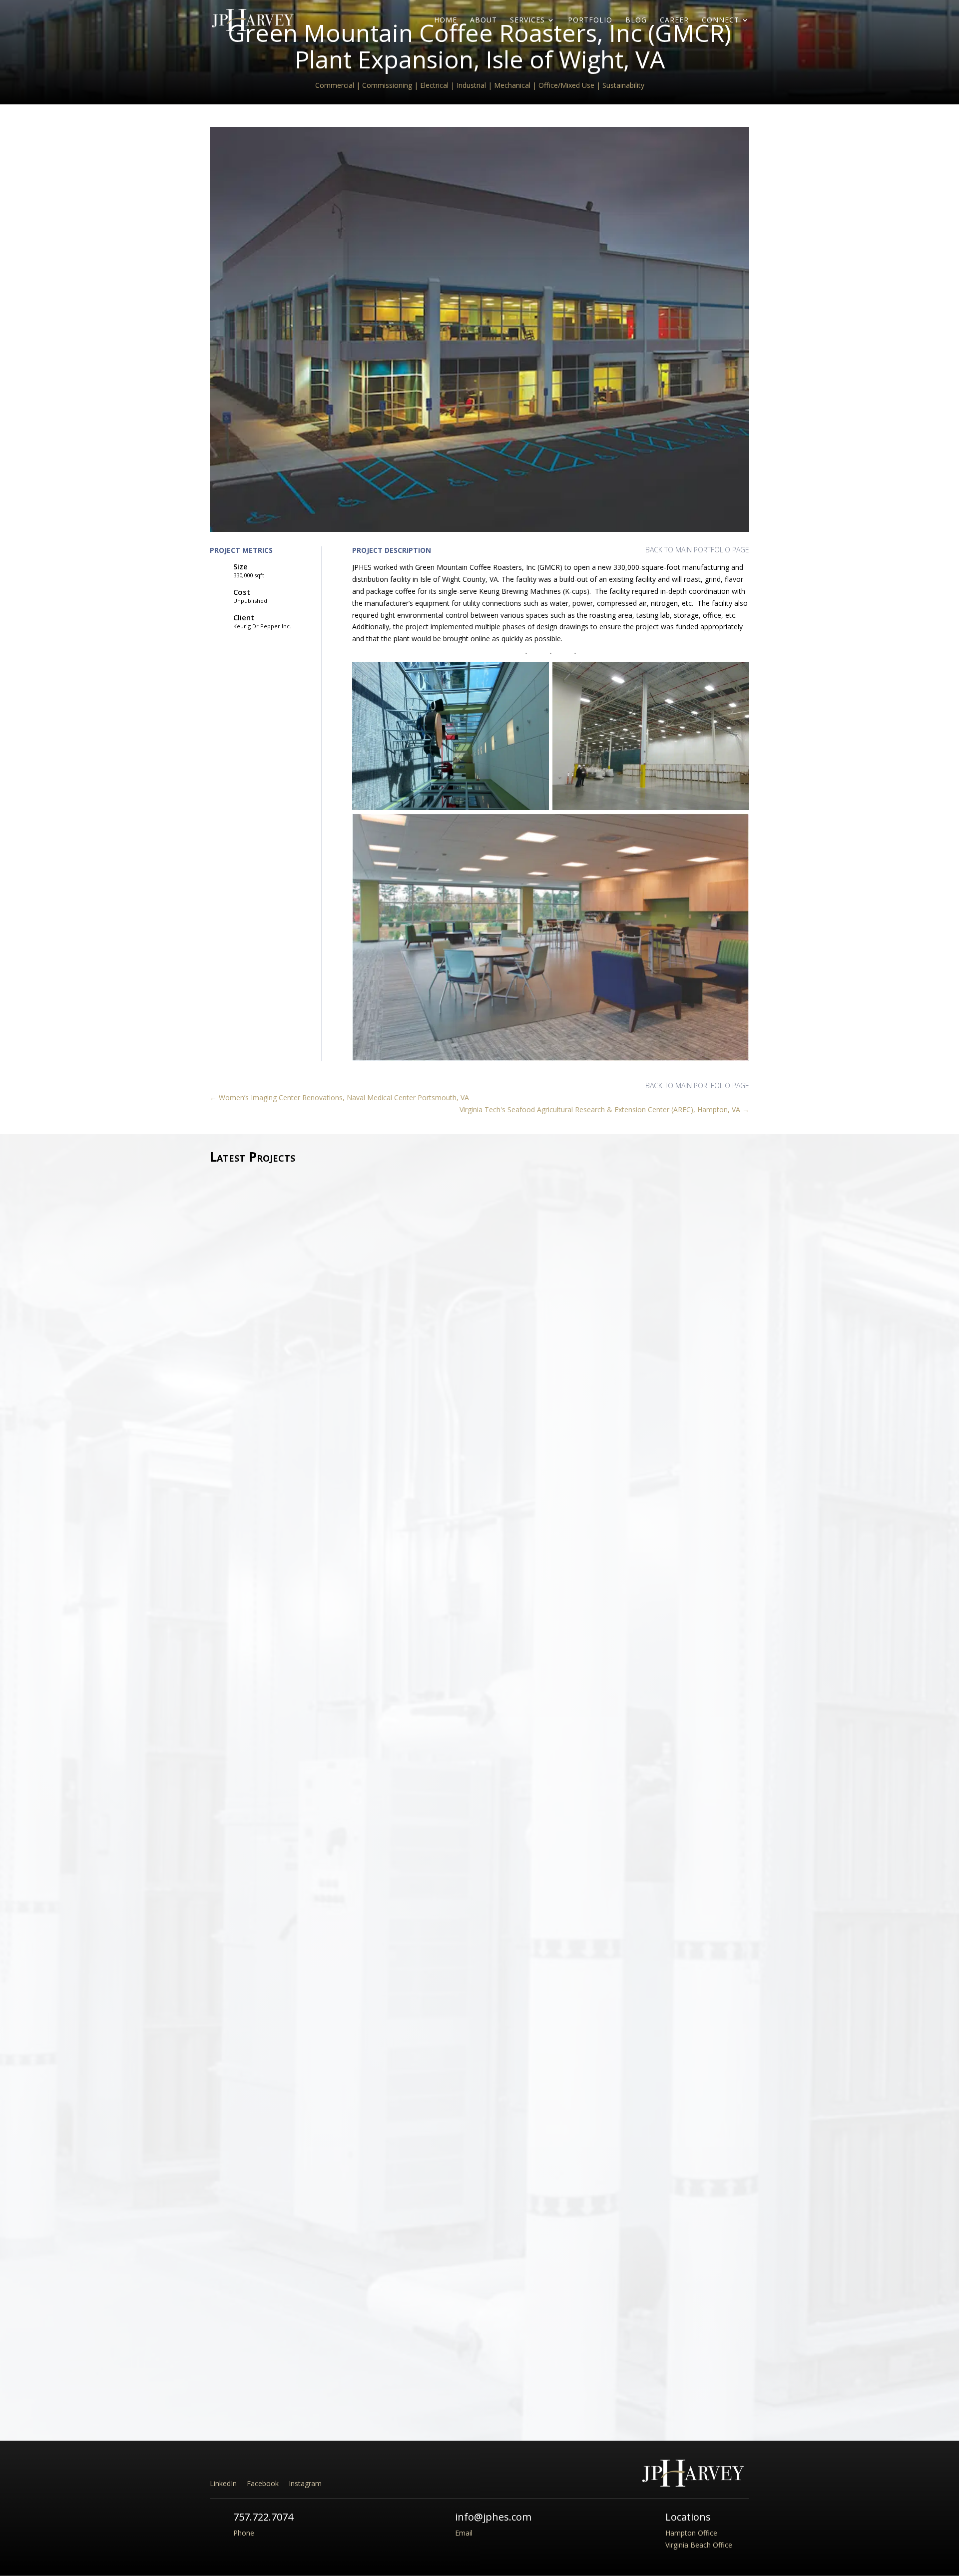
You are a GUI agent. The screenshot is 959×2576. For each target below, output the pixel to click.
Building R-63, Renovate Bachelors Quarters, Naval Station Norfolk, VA (358, 1940)
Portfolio (590, 20)
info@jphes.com (493, 2517)
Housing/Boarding (330, 1954)
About (483, 20)
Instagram (305, 2483)
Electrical (271, 2370)
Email (464, 2533)
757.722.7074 (263, 2517)
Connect (720, 20)
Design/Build (276, 1539)
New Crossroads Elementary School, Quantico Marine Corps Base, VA (355, 1525)
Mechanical (305, 2370)
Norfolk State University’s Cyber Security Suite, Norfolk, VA (334, 2356)
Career (674, 20)
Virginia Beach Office (699, 2545)
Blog (636, 20)
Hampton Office (691, 2533)
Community (237, 1539)
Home (446, 20)
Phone (244, 2533)
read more (235, 1569)
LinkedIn (223, 2483)
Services (527, 20)
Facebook (263, 2483)
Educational (316, 1539)
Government (356, 1539)
